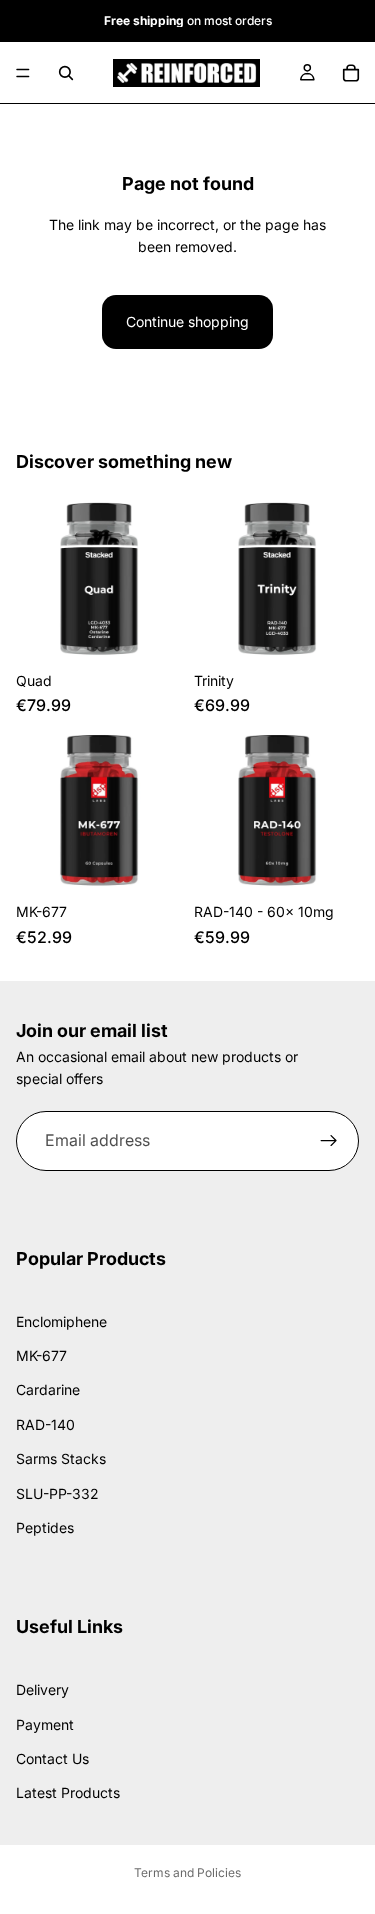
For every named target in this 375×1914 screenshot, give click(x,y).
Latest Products (68, 1792)
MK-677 (41, 1355)
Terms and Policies (187, 1872)
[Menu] (23, 73)
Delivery (42, 1689)
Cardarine (48, 1389)
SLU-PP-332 (57, 1492)
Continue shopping (187, 321)
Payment (45, 1723)
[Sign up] (329, 1141)
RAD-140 (45, 1423)
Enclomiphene (61, 1320)
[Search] (66, 73)
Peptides (45, 1527)
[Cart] (351, 73)
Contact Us (52, 1758)
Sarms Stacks (61, 1458)
